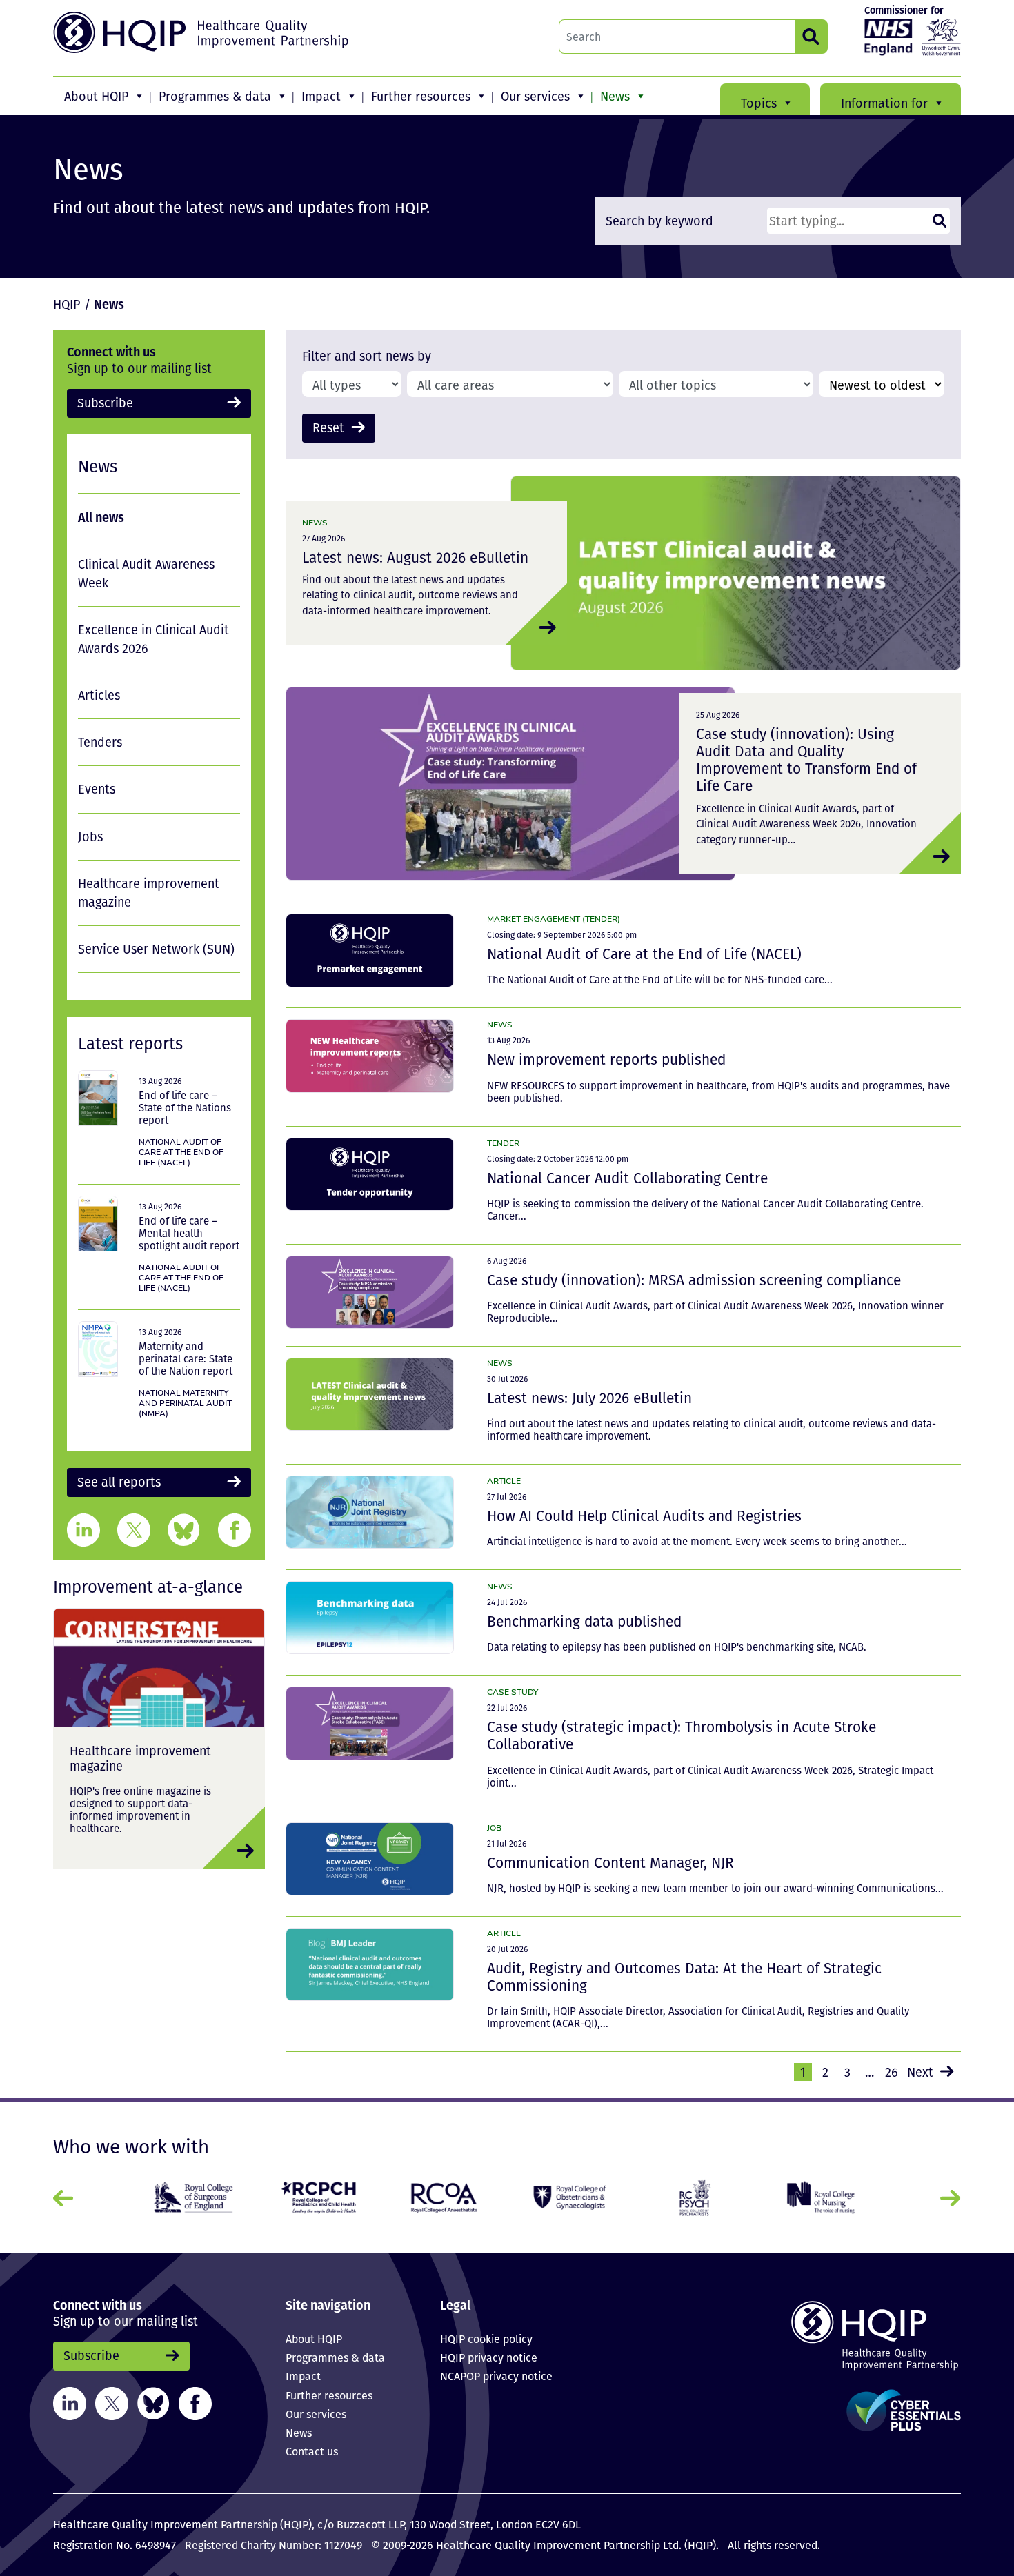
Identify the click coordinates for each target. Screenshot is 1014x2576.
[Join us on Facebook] (195, 2402)
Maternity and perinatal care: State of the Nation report (186, 1358)
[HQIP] (855, 2335)
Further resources (421, 96)
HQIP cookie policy (486, 2339)
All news (101, 517)
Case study (513, 1692)
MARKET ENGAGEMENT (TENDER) (554, 919)
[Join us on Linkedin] (70, 2402)
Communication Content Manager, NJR (610, 1862)
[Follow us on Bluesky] (153, 2402)
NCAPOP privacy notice (496, 2376)
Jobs (90, 836)
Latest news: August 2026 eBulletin (415, 557)
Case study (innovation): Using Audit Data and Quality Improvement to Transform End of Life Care (806, 759)
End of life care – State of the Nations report (185, 1107)
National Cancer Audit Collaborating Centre (627, 1178)
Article (504, 1481)
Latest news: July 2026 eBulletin (589, 1398)
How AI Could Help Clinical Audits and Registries (644, 1516)
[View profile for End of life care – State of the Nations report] (98, 1098)
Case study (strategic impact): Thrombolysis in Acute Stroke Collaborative (682, 1735)
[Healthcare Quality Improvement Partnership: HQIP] (203, 32)
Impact (321, 96)
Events (97, 789)
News (615, 96)
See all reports (119, 1482)
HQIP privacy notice (489, 2357)
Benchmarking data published (584, 1621)
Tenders (100, 742)
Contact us (312, 2451)
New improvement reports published (606, 1059)
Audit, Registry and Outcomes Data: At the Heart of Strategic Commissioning (684, 1976)
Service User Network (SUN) (156, 949)
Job (494, 1828)
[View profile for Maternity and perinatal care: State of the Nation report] (98, 1349)
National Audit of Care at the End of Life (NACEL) (644, 954)
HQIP (67, 304)
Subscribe (105, 403)
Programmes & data (215, 96)
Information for (884, 103)
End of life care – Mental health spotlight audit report (189, 1233)
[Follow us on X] (112, 2402)
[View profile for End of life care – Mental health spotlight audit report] (98, 1224)
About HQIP (96, 96)
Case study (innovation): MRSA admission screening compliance (694, 1280)
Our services (535, 96)
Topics (759, 103)
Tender (503, 1143)
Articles (99, 695)
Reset (328, 427)
